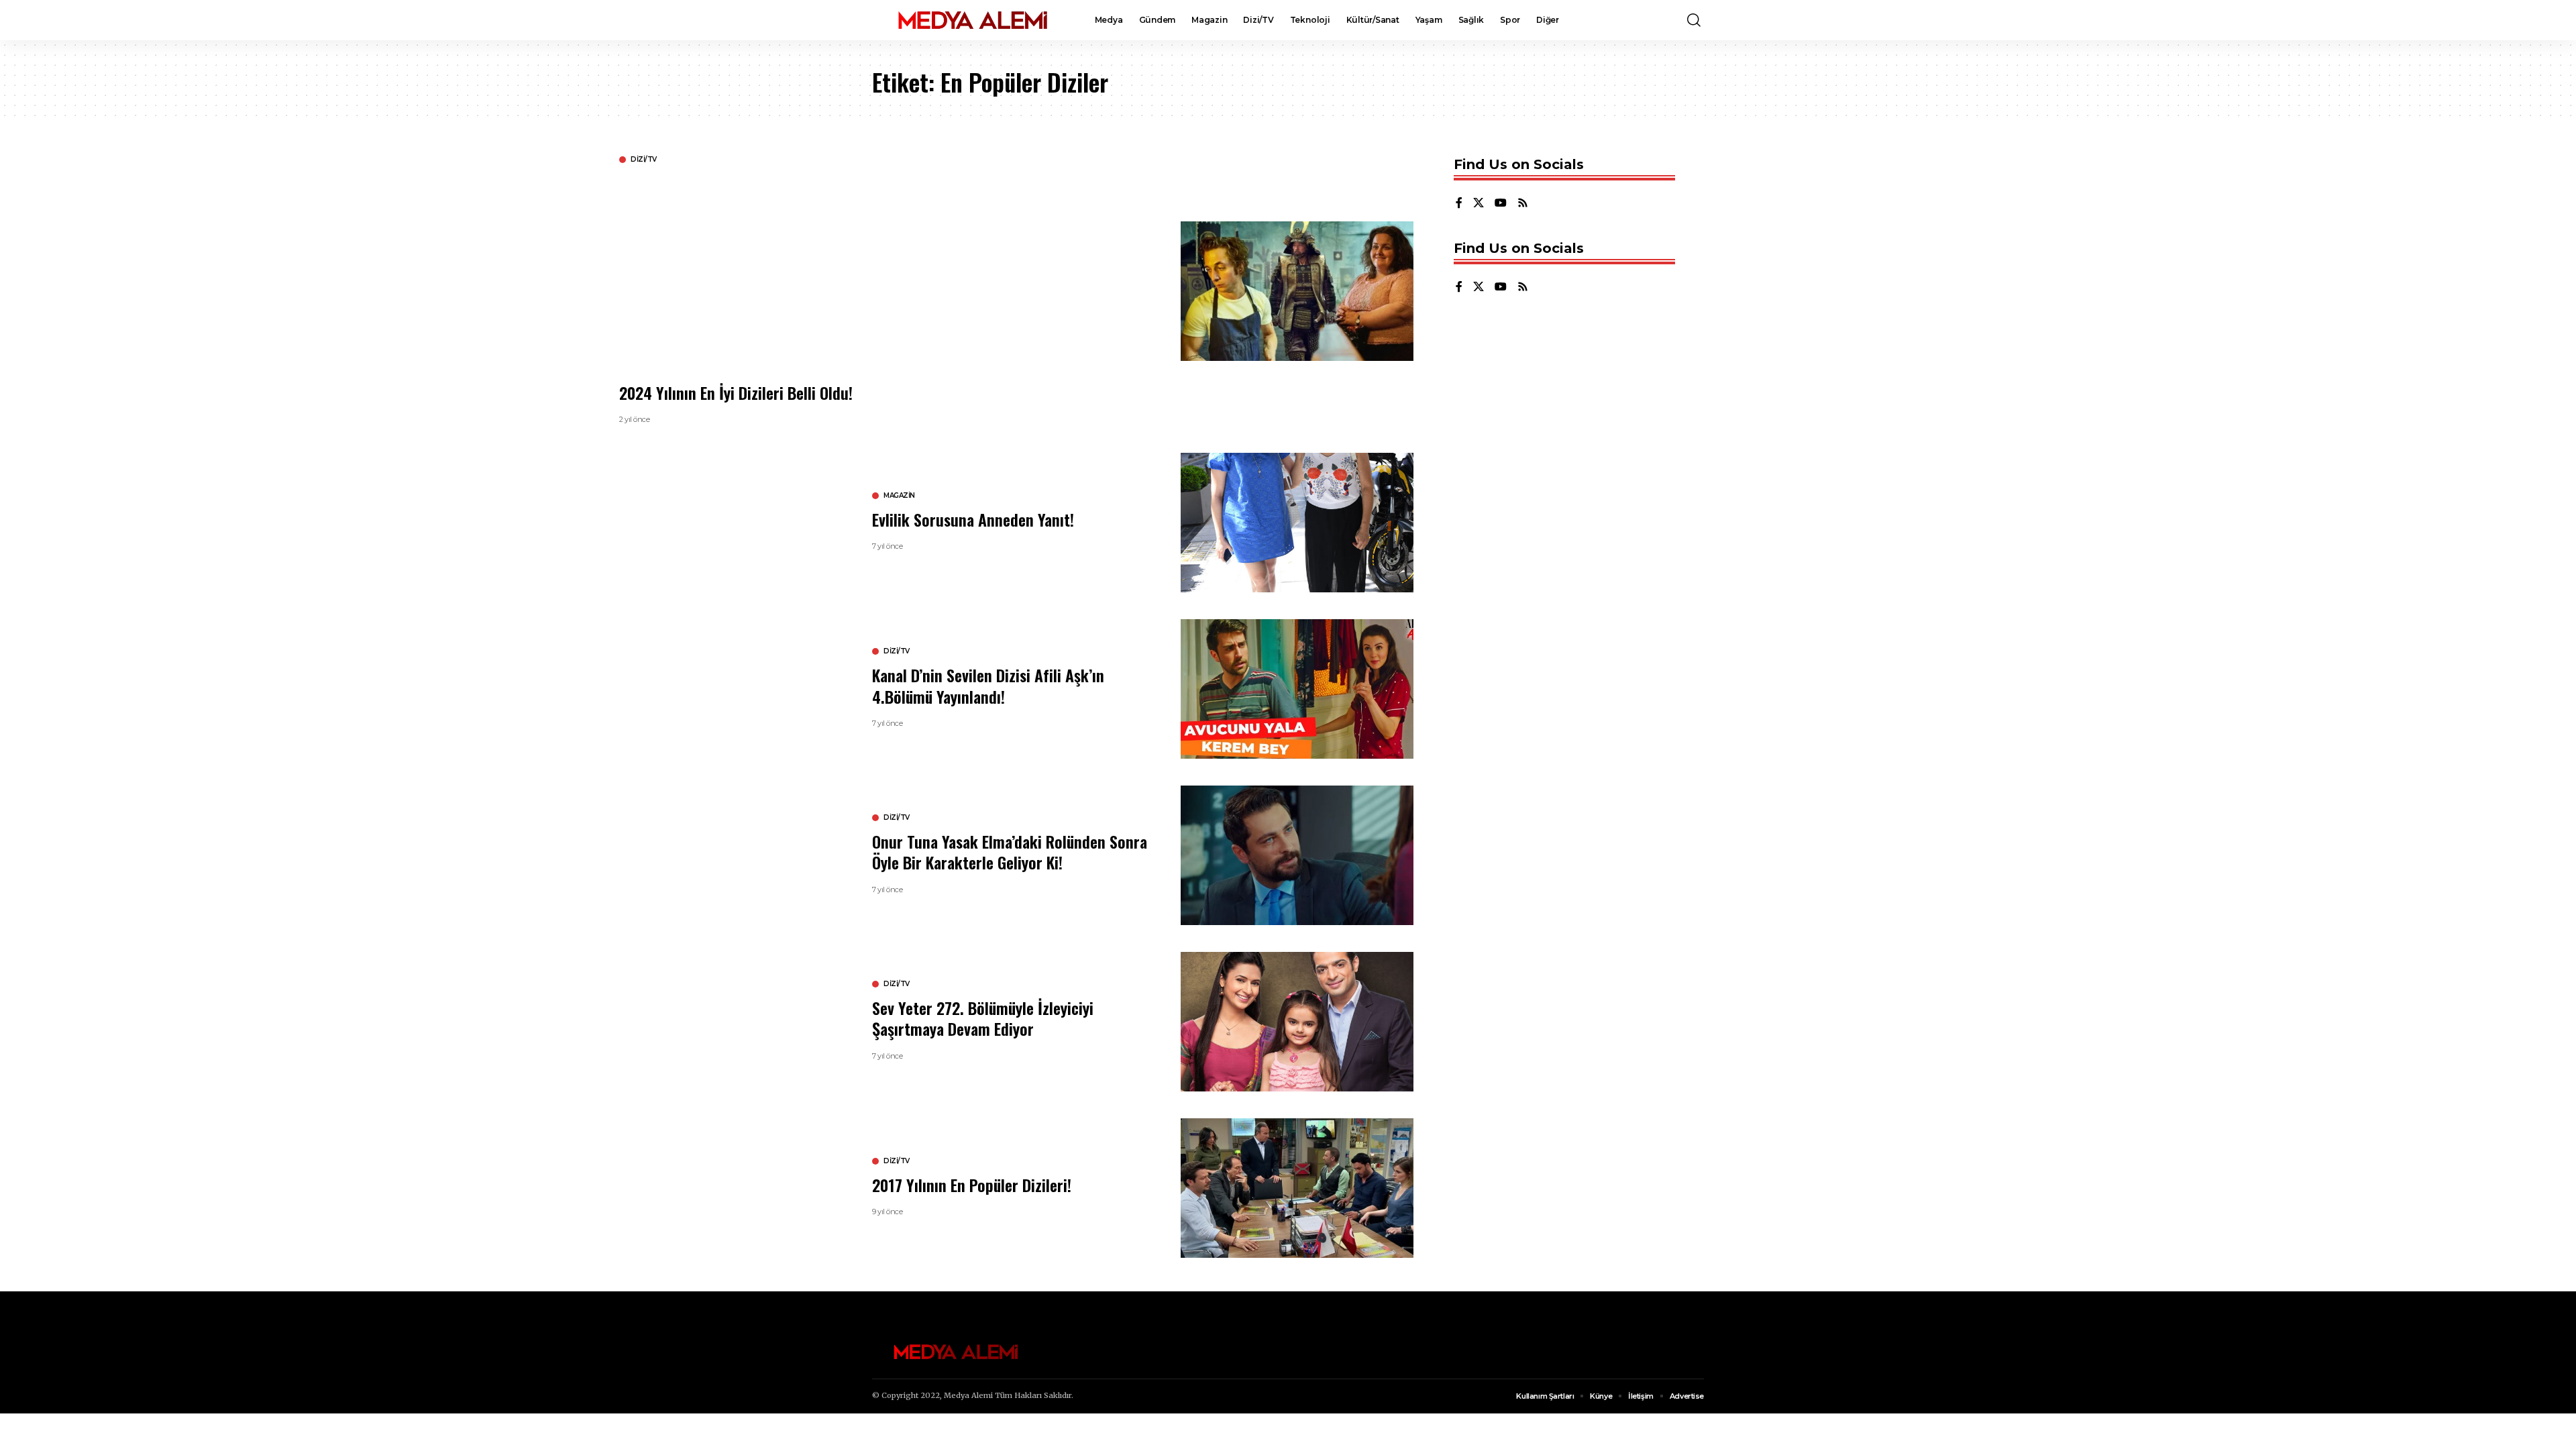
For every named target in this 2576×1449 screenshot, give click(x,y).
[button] (1694, 20)
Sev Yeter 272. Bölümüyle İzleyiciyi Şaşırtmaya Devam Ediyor (983, 1018)
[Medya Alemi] (973, 20)
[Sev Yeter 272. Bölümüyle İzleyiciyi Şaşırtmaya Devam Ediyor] (1297, 1022)
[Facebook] (1459, 204)
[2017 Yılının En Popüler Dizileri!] (1297, 1188)
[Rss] (1523, 204)
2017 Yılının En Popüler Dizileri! (972, 1185)
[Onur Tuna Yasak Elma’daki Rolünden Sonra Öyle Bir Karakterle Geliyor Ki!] (1297, 855)
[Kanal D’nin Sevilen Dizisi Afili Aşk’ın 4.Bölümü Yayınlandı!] (1297, 689)
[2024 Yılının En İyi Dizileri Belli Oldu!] (1297, 291)
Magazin (899, 496)
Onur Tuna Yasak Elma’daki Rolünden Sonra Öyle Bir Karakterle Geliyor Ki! (1010, 852)
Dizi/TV (644, 160)
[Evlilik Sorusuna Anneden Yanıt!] (1297, 523)
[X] (1479, 204)
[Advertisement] (1022, 272)
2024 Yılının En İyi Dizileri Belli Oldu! (736, 392)
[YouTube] (1501, 204)
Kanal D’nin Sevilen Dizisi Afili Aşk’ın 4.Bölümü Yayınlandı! (988, 685)
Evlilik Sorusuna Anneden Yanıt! (973, 519)
